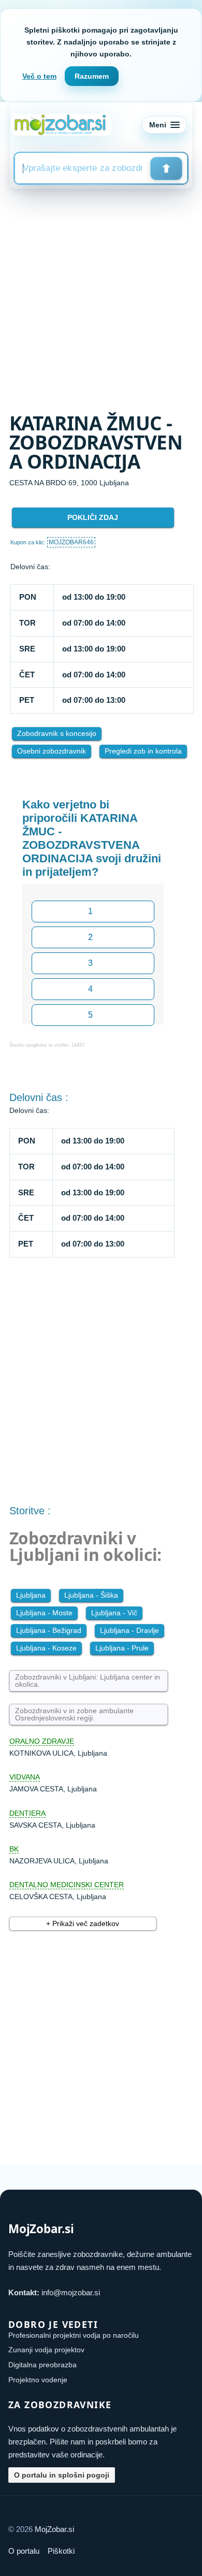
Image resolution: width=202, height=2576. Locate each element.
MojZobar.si (54, 2529)
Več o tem (39, 76)
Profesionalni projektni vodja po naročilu (74, 2335)
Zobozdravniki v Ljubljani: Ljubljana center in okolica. (88, 1681)
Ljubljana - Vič (114, 1613)
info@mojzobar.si (71, 2292)
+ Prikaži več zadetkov (83, 1923)
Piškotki (61, 2551)
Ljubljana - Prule (122, 1648)
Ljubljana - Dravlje (129, 1630)
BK (14, 1849)
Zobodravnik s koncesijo (57, 733)
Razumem (92, 76)
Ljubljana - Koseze (46, 1648)
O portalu (24, 2551)
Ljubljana (31, 1595)
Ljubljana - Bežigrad (49, 1630)
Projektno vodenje (38, 2380)
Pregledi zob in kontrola (143, 751)
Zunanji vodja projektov (46, 2350)
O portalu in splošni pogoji (62, 2475)
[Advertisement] (101, 295)
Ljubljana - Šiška (91, 1595)
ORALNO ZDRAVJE (42, 1741)
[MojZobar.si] (61, 125)
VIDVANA (25, 1777)
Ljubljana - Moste (44, 1613)
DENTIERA (27, 1813)
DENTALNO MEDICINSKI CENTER (67, 1885)
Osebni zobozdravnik (52, 751)
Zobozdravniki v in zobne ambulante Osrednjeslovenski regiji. (74, 1714)
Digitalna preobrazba (42, 2365)
